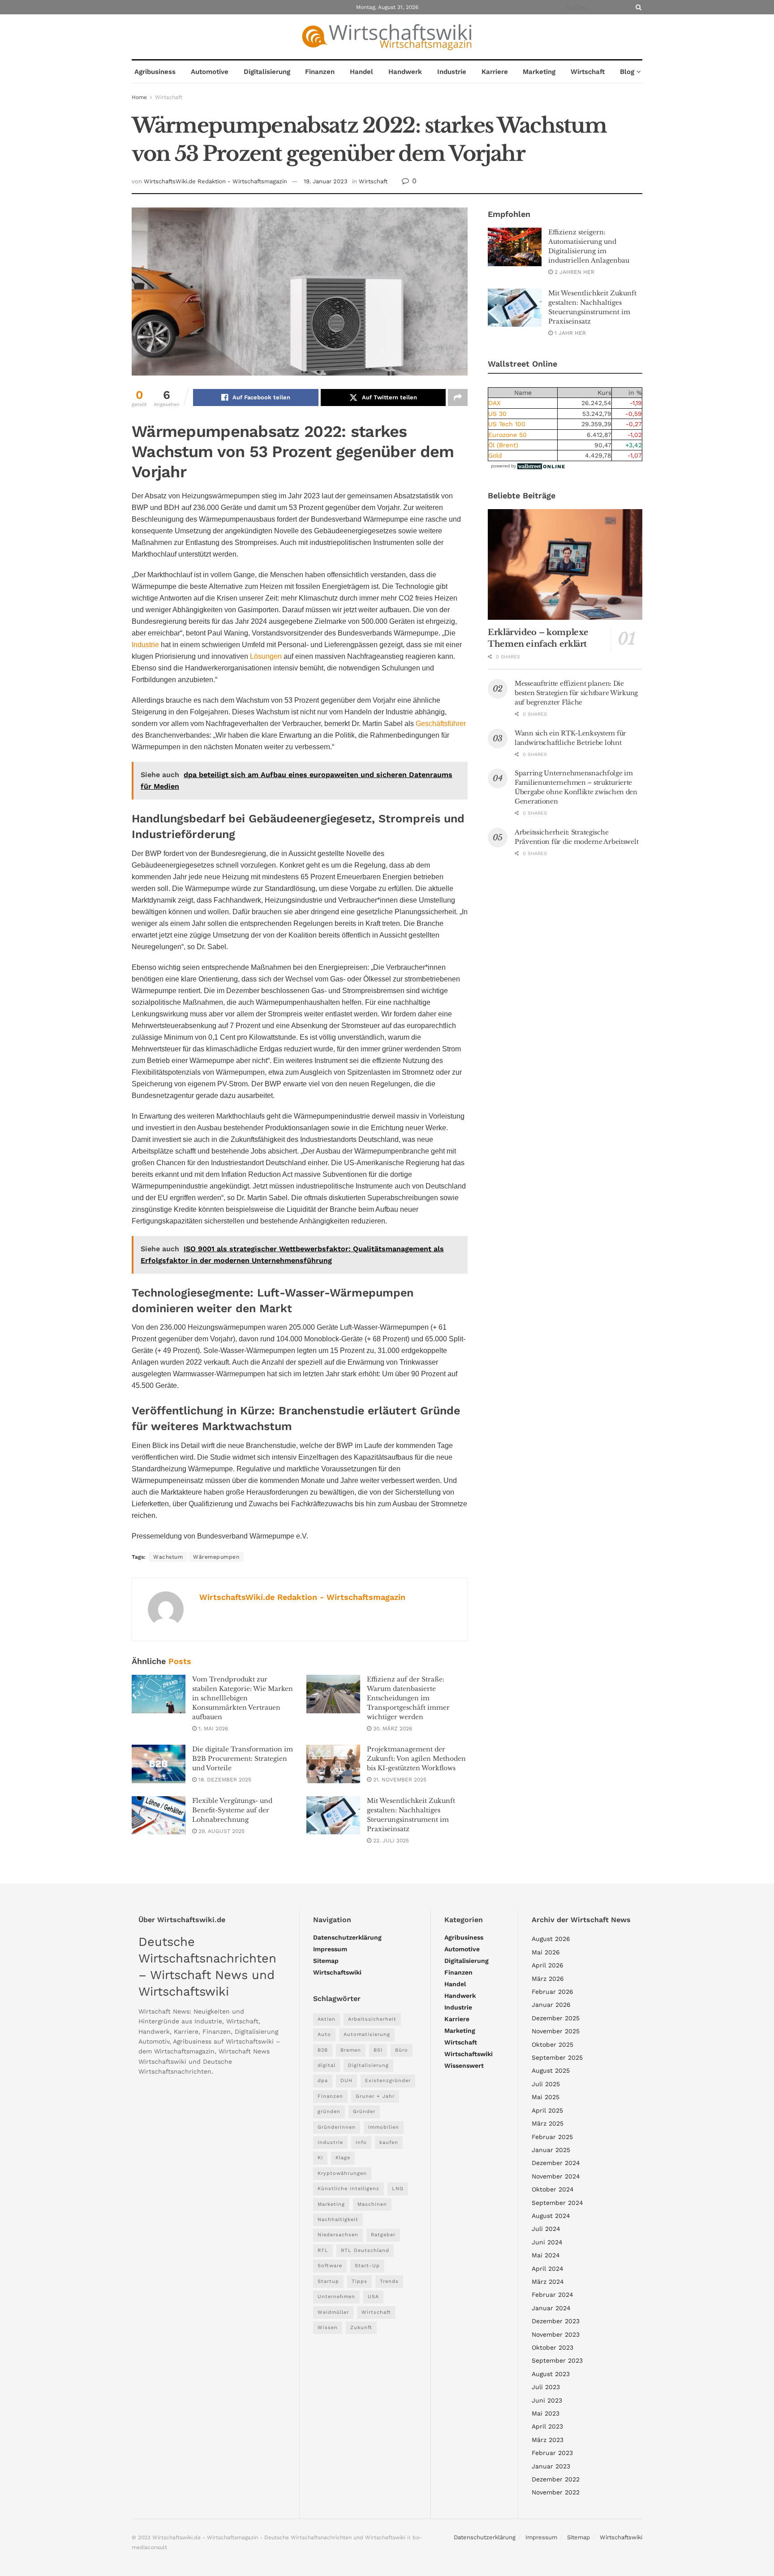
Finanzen (320, 72)
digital (327, 2065)
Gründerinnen (337, 2127)
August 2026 (551, 1939)
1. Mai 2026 (212, 1729)
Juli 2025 (546, 2084)
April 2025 (547, 2110)
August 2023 (551, 2374)
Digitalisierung (267, 72)
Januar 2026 (551, 2005)
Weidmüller (333, 2312)
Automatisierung (367, 2034)
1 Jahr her (569, 333)
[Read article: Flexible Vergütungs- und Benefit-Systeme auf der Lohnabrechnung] (159, 1815)
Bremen (351, 2050)
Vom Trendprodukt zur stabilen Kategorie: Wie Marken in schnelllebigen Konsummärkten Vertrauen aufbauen (243, 1698)
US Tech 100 (507, 424)
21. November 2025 (399, 1780)
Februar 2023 (552, 2453)
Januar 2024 (551, 2308)
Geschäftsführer (441, 724)
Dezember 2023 (556, 2321)
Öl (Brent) (503, 445)
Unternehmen (336, 2297)
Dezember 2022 (556, 2479)
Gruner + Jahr (375, 2096)
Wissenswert (464, 2066)
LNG (398, 2189)
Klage (343, 2158)
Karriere (495, 72)
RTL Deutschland (365, 2250)
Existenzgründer (388, 2081)
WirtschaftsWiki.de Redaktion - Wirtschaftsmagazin (215, 181)
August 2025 (551, 2070)
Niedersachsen (338, 2235)
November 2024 (556, 2176)
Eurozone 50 (507, 435)
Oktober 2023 (553, 2347)
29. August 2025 (221, 1831)
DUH (346, 2081)
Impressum (330, 1949)
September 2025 (557, 2057)
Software (330, 2266)
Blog (627, 72)
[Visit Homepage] (387, 37)
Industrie (452, 72)
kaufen (389, 2142)
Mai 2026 (546, 1952)
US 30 (497, 414)
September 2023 (557, 2360)
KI (320, 2158)
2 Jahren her (574, 272)
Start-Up (367, 2266)
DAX (494, 403)
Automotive (210, 72)
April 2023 (547, 2426)
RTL (323, 2250)
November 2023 (556, 2334)
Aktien (327, 2019)
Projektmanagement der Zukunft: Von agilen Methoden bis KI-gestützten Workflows (416, 1759)
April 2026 (548, 1965)
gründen (329, 2111)
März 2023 (548, 2440)
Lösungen (266, 656)
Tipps (359, 2281)
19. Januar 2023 (326, 181)
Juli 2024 (546, 2229)
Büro (402, 2050)
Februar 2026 (553, 1992)
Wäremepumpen (216, 1557)
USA (373, 2297)
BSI (378, 2050)
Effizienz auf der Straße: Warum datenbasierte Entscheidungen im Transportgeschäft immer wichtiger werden (408, 1698)
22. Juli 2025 (390, 1841)
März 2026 (548, 1979)
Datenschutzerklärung (347, 1937)
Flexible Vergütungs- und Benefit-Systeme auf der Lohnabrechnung (232, 1810)
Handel (361, 72)
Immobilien (384, 2127)
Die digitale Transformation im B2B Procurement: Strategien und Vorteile (243, 1759)
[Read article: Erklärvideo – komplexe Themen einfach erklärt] (565, 564)
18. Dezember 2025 (224, 1780)
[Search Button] (637, 7)
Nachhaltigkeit (338, 2219)
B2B (323, 2050)
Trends (389, 2281)
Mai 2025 (546, 2097)
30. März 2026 (392, 1729)
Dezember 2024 (556, 2163)
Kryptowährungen (342, 2173)
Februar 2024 (553, 2295)
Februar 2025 (552, 2137)
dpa (323, 2081)
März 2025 (548, 2123)
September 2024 (557, 2203)
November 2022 (556, 2492)
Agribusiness (155, 72)
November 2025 (556, 2031)
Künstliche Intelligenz (348, 2189)
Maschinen (372, 2204)
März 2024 (548, 2282)
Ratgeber (383, 2235)
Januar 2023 (551, 2466)
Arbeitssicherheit (372, 2019)
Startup (328, 2281)
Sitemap (326, 1961)
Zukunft (361, 2327)
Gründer (364, 2111)
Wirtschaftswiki (337, 1972)
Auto (324, 2034)
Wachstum (168, 1557)
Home (139, 97)
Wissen (328, 2327)
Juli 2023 (546, 2387)
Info (361, 2142)
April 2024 (548, 2269)
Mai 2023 (546, 2413)
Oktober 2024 (553, 2189)
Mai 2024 (546, 2255)
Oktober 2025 (553, 2044)
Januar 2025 (551, 2150)
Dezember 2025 (556, 2018)
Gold (495, 455)
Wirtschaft (588, 72)
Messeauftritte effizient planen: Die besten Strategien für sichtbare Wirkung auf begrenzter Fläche (576, 693)
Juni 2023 (547, 2400)
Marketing (539, 72)
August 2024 (551, 2216)
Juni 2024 (547, 2242)
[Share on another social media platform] (458, 398)
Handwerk (405, 72)
